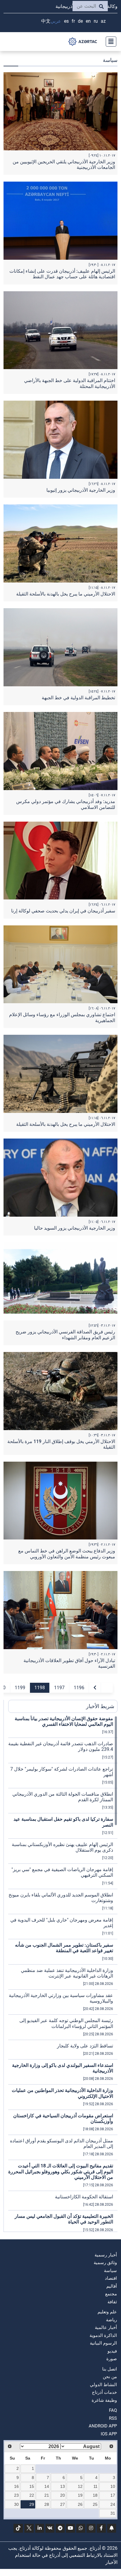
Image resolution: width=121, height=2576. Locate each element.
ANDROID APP (103, 2426)
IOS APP (109, 2434)
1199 (20, 1688)
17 (113, 2495)
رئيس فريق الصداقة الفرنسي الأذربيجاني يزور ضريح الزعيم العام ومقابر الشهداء (65, 1335)
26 (80, 2504)
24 (113, 2504)
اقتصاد (111, 2278)
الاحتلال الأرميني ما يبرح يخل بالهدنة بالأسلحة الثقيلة (66, 594)
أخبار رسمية (106, 2255)
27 (63, 2504)
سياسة (110, 2271)
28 (47, 2504)
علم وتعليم (107, 2312)
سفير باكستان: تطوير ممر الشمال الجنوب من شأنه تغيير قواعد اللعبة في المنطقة (64, 1948)
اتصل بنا (110, 2369)
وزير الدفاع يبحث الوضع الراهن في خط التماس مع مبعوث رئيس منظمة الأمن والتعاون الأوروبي (67, 1554)
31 (113, 2513)
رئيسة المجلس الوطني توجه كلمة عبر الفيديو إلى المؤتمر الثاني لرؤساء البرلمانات (66, 2023)
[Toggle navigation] (109, 42)
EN (88, 21)
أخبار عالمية (106, 2327)
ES (66, 21)
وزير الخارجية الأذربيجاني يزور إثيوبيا (81, 490)
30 (16, 2504)
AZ (103, 21)
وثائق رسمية (105, 2263)
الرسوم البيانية (103, 2343)
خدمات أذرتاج (104, 2392)
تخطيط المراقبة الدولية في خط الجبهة (78, 698)
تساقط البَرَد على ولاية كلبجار (85, 2046)
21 (47, 2495)
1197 (59, 1688)
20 (63, 2495)
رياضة (111, 2320)
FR (73, 21)
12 (80, 2486)
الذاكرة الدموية (103, 2335)
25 (95, 2504)
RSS (113, 2418)
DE (80, 21)
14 (47, 2486)
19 (80, 2495)
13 (63, 2486)
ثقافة (112, 2302)
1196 (79, 1688)
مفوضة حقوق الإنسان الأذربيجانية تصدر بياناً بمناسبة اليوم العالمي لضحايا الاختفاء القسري (64, 1721)
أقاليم (112, 2286)
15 (32, 2486)
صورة (112, 2359)
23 (16, 2495)
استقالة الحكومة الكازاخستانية (84, 2197)
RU (96, 21)
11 (95, 2486)
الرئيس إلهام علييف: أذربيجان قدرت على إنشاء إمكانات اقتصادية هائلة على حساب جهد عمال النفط (62, 274)
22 (32, 2495)
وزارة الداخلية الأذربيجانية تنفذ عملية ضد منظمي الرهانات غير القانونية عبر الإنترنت (67, 1973)
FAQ (113, 2410)
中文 (46, 21)
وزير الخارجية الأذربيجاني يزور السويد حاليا (75, 1228)
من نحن (110, 2377)
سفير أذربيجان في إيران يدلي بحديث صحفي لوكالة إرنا (63, 911)
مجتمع (111, 2294)
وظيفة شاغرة (104, 2400)
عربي (56, 21)
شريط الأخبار (100, 1706)
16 (16, 2486)
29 (32, 2504)
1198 (40, 1688)
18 (95, 2495)
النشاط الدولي (103, 2385)
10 (113, 2486)
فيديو (112, 2351)
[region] (63, 1974)
